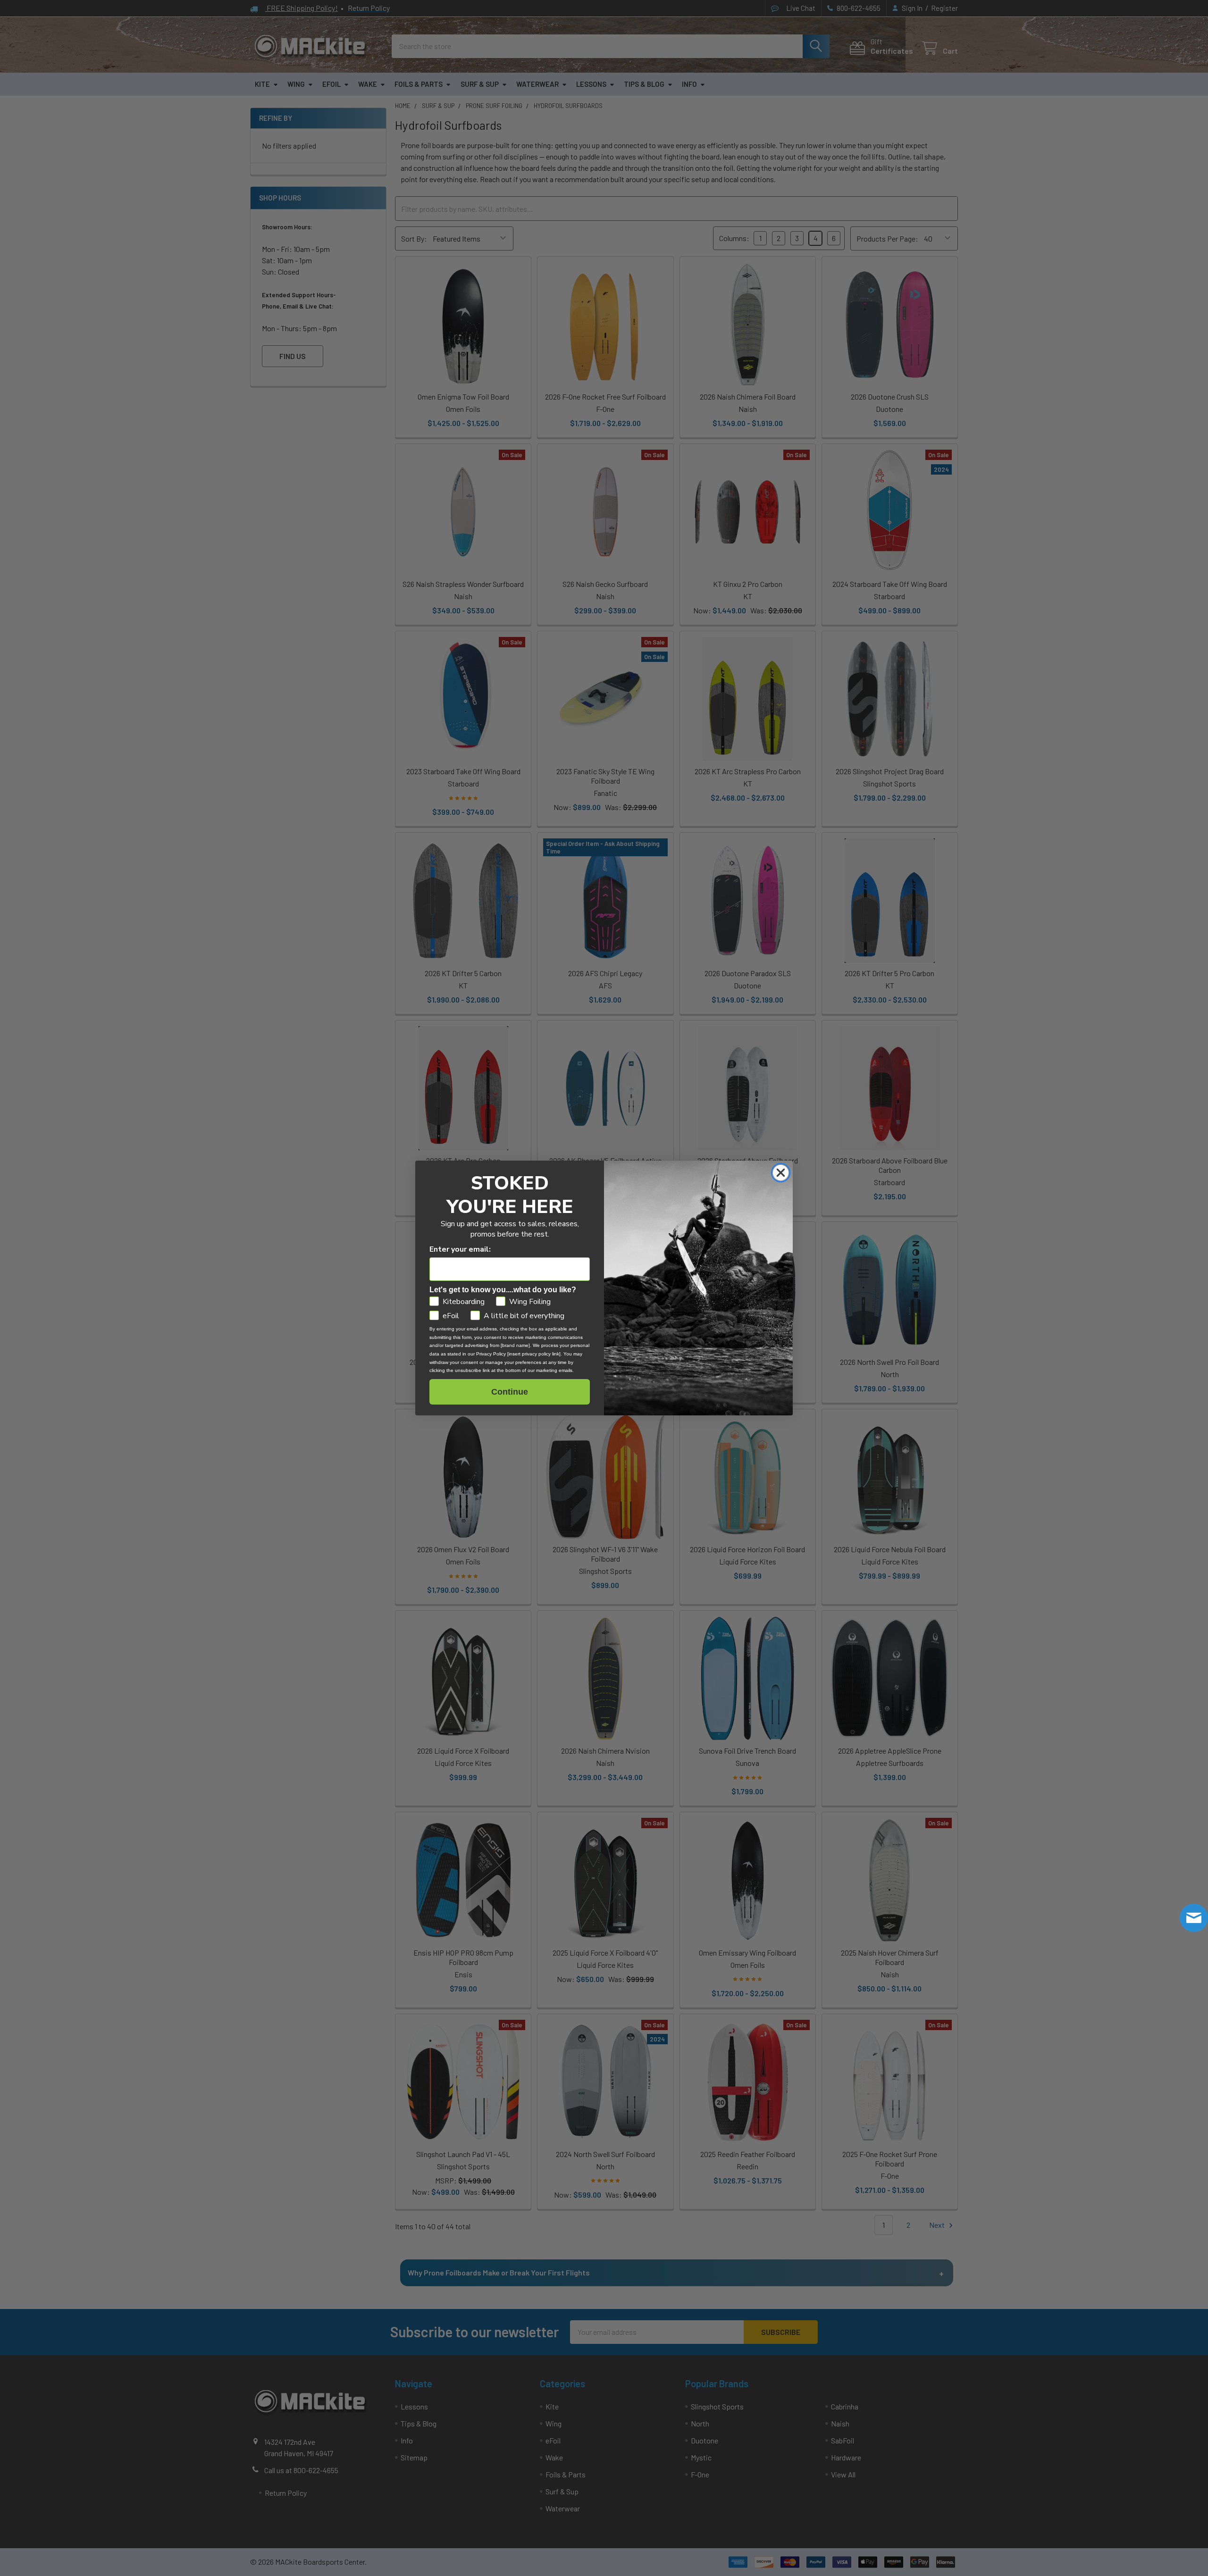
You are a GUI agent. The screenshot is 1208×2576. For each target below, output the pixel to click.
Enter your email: (460, 1249)
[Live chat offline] (1194, 1918)
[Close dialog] (781, 1173)
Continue (510, 1392)
